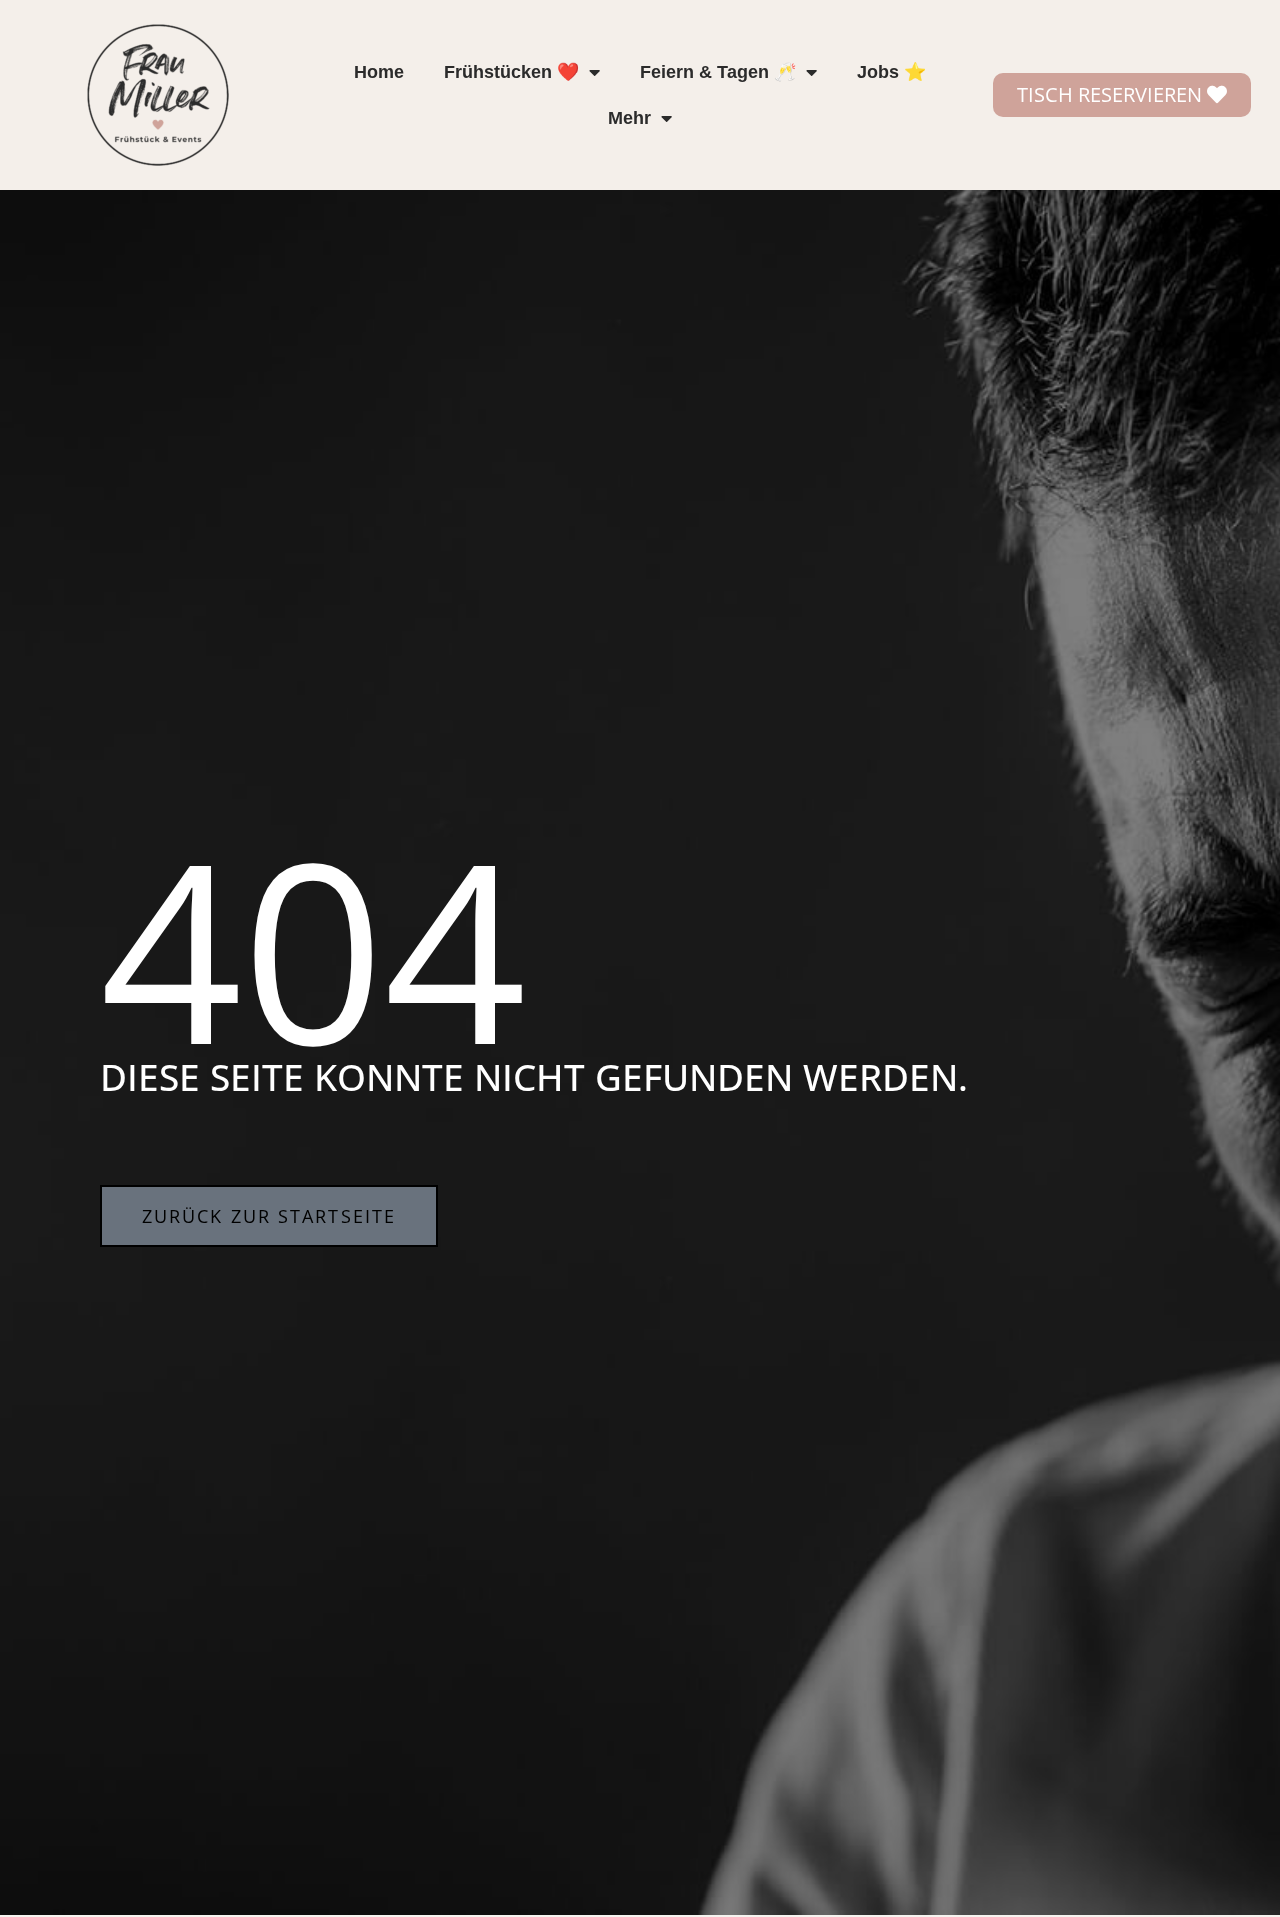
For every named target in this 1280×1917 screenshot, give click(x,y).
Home (379, 72)
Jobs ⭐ (891, 72)
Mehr (629, 118)
